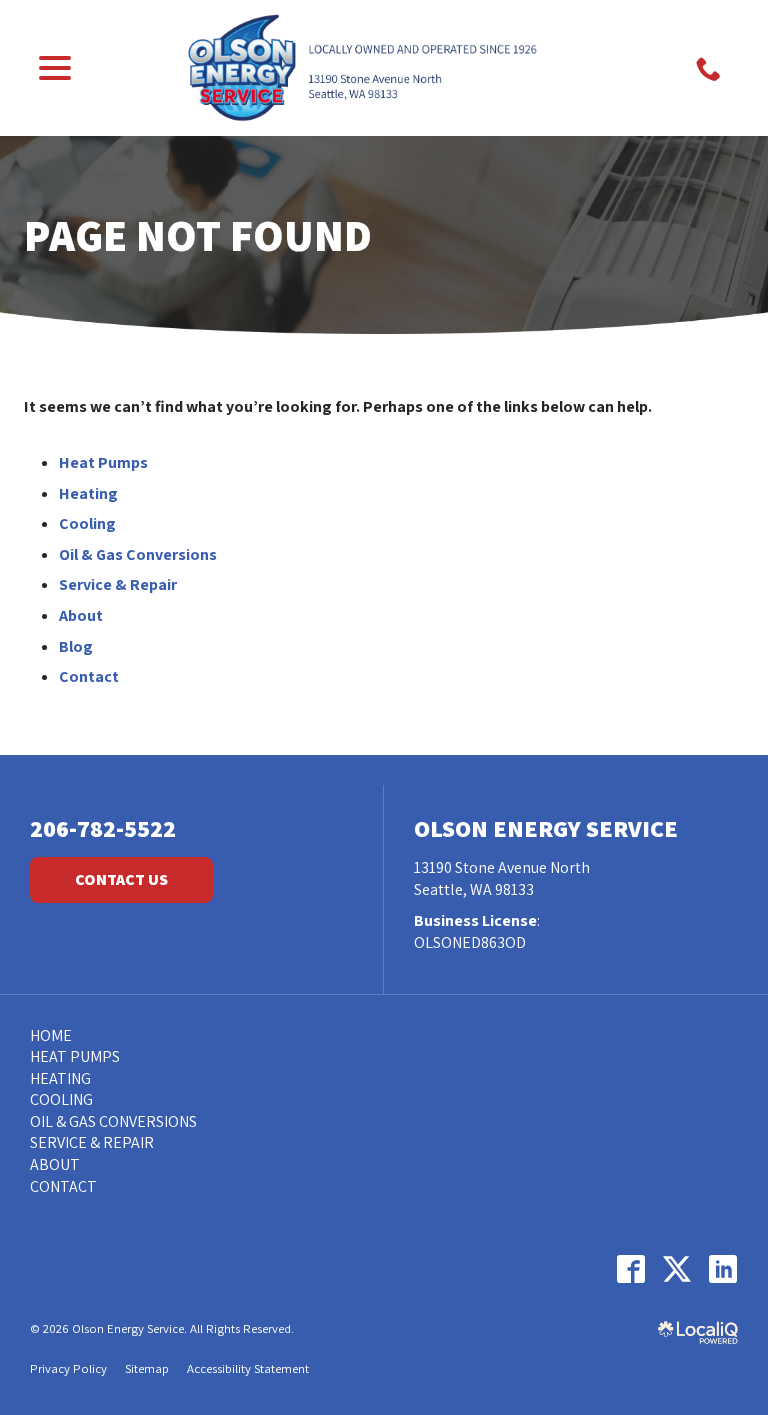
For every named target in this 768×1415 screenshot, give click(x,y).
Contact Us (121, 879)
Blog (76, 646)
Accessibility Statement (248, 1368)
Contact (89, 676)
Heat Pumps (103, 462)
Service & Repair (118, 584)
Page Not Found (198, 235)
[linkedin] (722, 1268)
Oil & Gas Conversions (138, 554)
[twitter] (676, 1268)
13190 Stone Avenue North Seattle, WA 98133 (502, 878)
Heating (88, 493)
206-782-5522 (103, 828)
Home (51, 1035)
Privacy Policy (68, 1368)
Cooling (87, 523)
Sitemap (147, 1368)
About (81, 615)
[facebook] (630, 1268)
